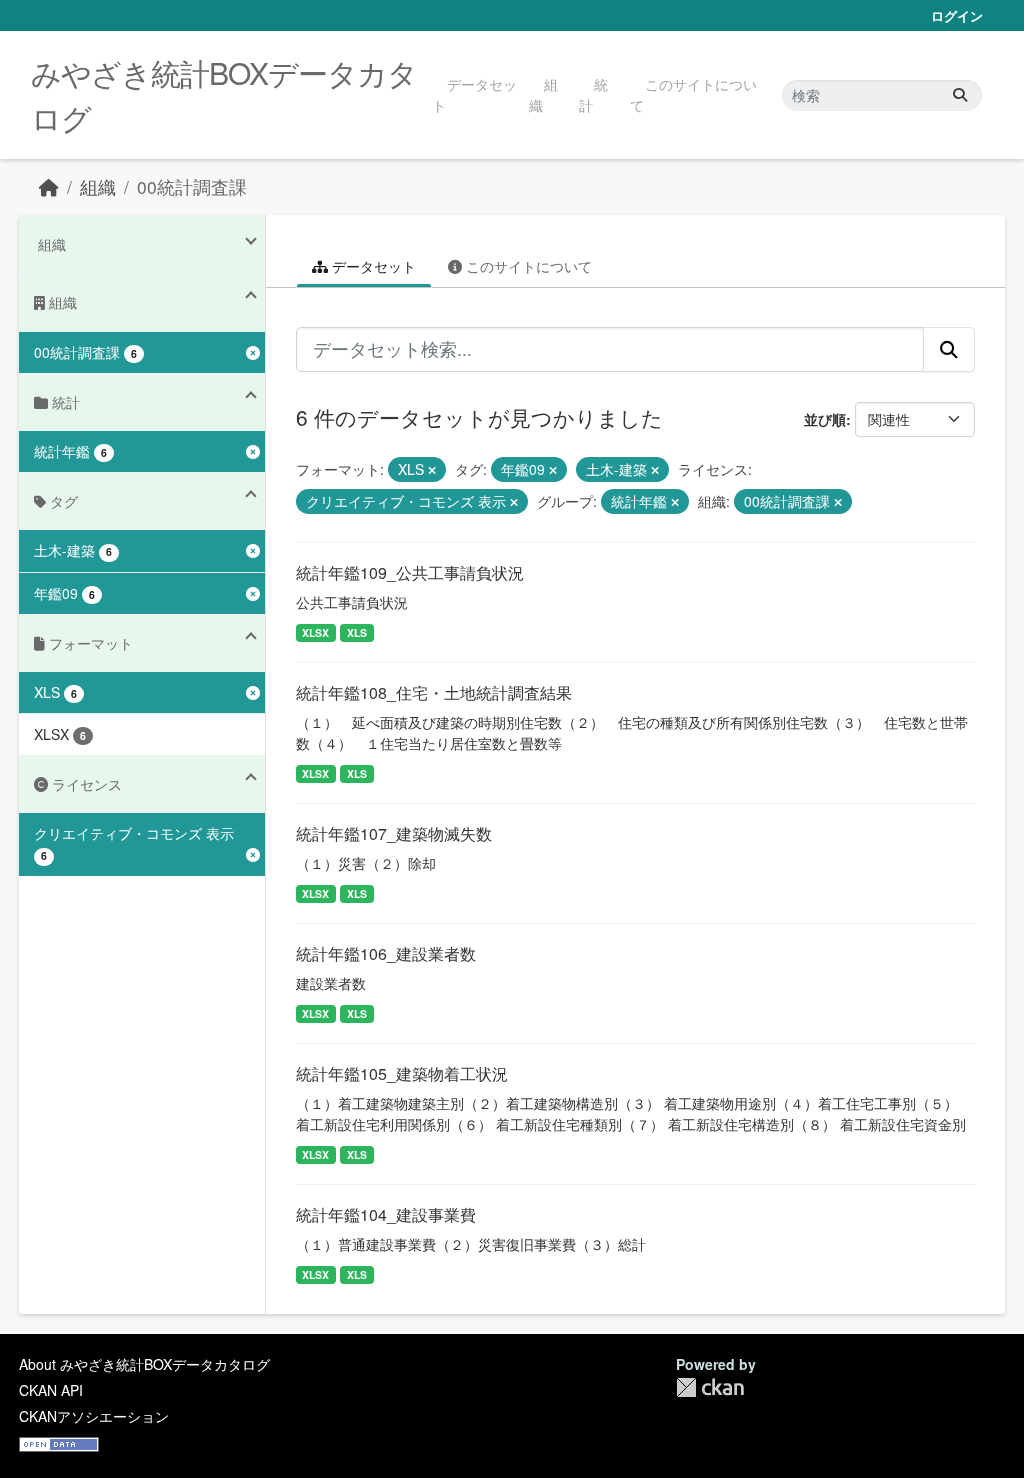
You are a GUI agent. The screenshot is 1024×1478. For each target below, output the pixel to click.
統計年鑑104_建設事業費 (386, 1214)
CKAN (710, 1387)
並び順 (825, 419)
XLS (357, 632)
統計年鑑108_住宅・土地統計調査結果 (434, 692)
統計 (593, 94)
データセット (474, 94)
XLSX (315, 632)
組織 (543, 94)
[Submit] (960, 95)
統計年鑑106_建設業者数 (386, 953)
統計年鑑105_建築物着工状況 (402, 1073)
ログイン (957, 15)
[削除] (432, 470)
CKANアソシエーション (94, 1416)
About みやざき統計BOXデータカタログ (144, 1364)
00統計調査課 (192, 186)
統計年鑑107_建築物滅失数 (394, 833)
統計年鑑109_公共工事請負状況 (410, 572)
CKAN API (51, 1390)
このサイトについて (693, 94)
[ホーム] (49, 186)
